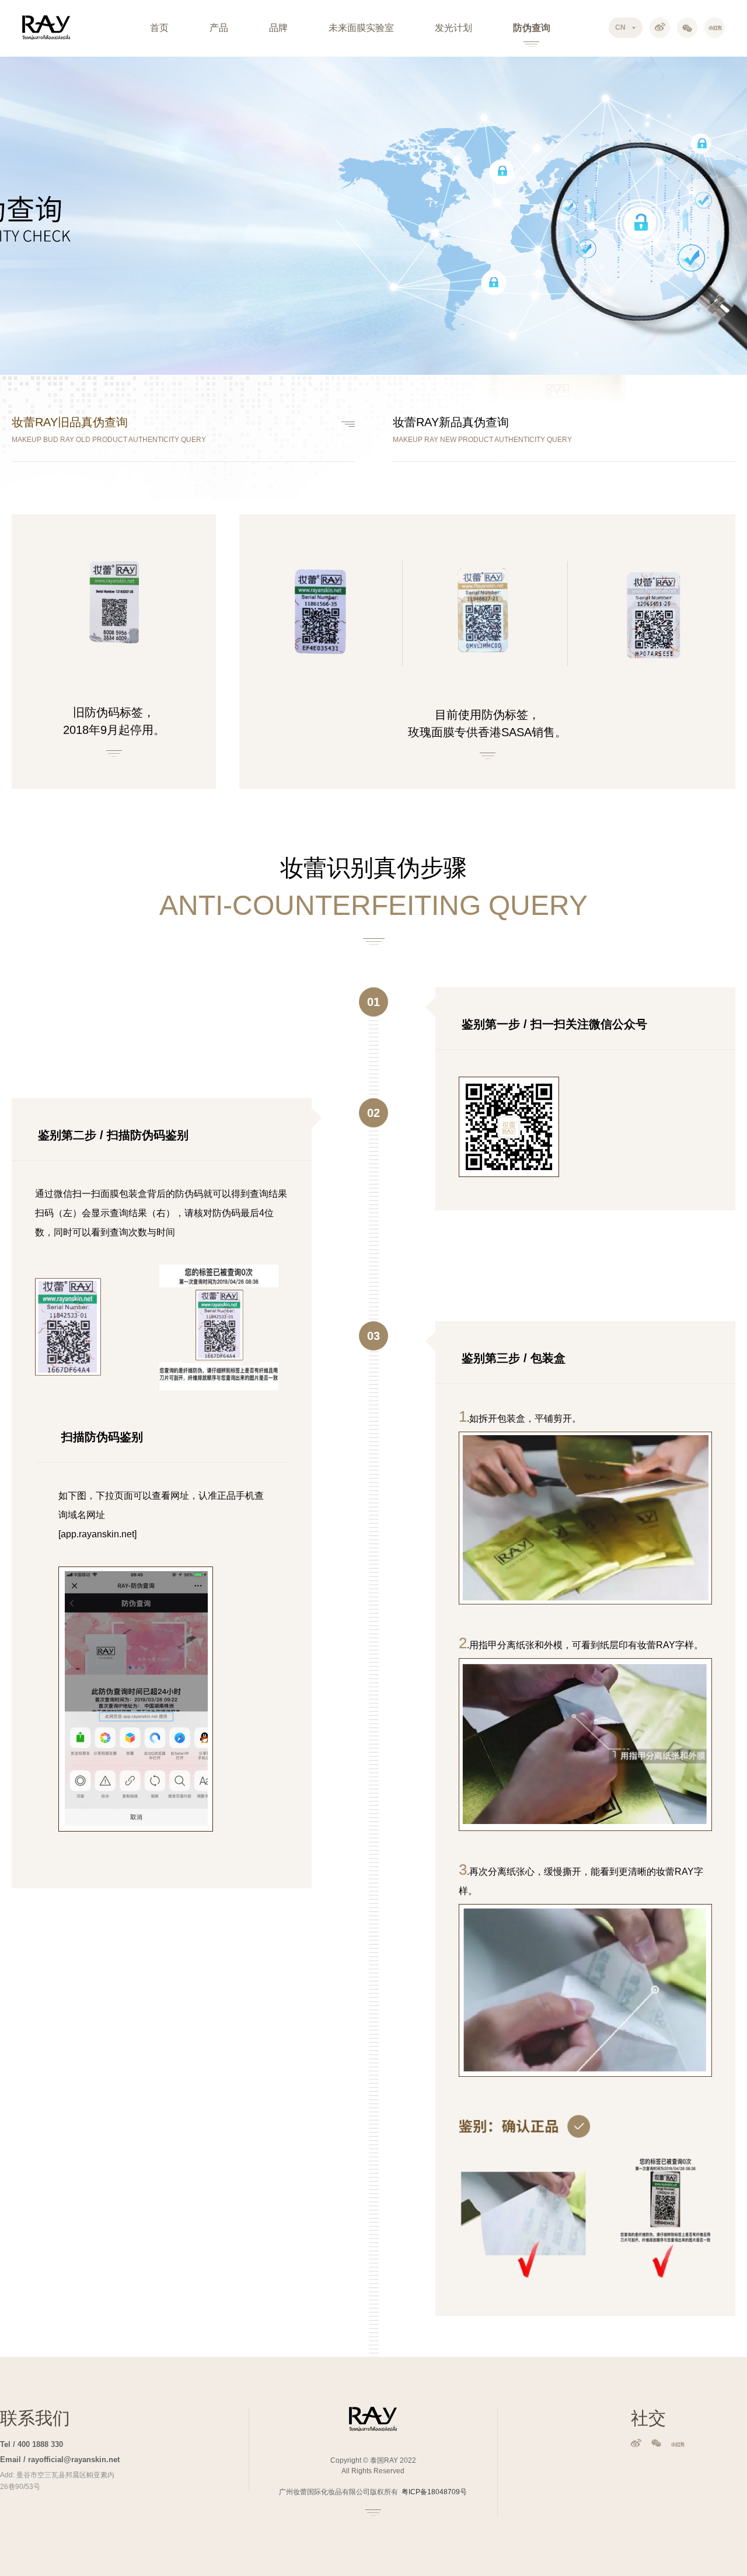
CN (620, 27)
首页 (159, 28)
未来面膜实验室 (361, 28)
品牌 (278, 28)
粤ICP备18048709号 (434, 2492)
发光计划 (453, 28)
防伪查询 (532, 28)
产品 (219, 28)
